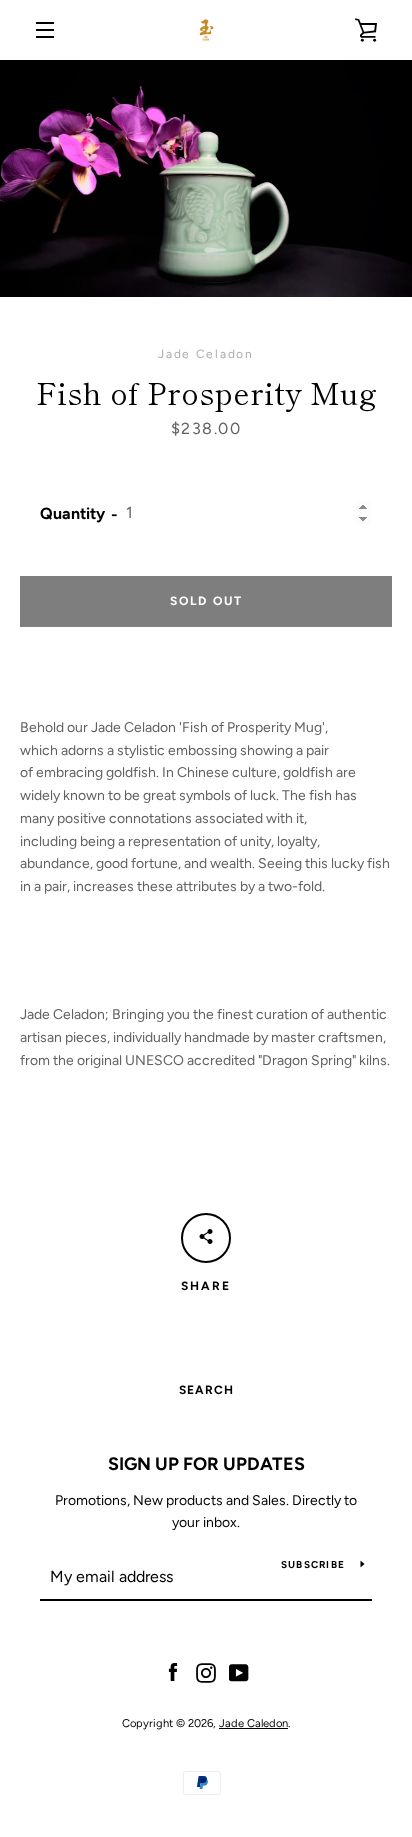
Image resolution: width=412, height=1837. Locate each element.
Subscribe (313, 1564)
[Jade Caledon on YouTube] (239, 1671)
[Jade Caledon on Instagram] (206, 1671)
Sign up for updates (206, 1464)
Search (206, 1390)
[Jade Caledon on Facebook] (173, 1671)
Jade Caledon (253, 1723)
